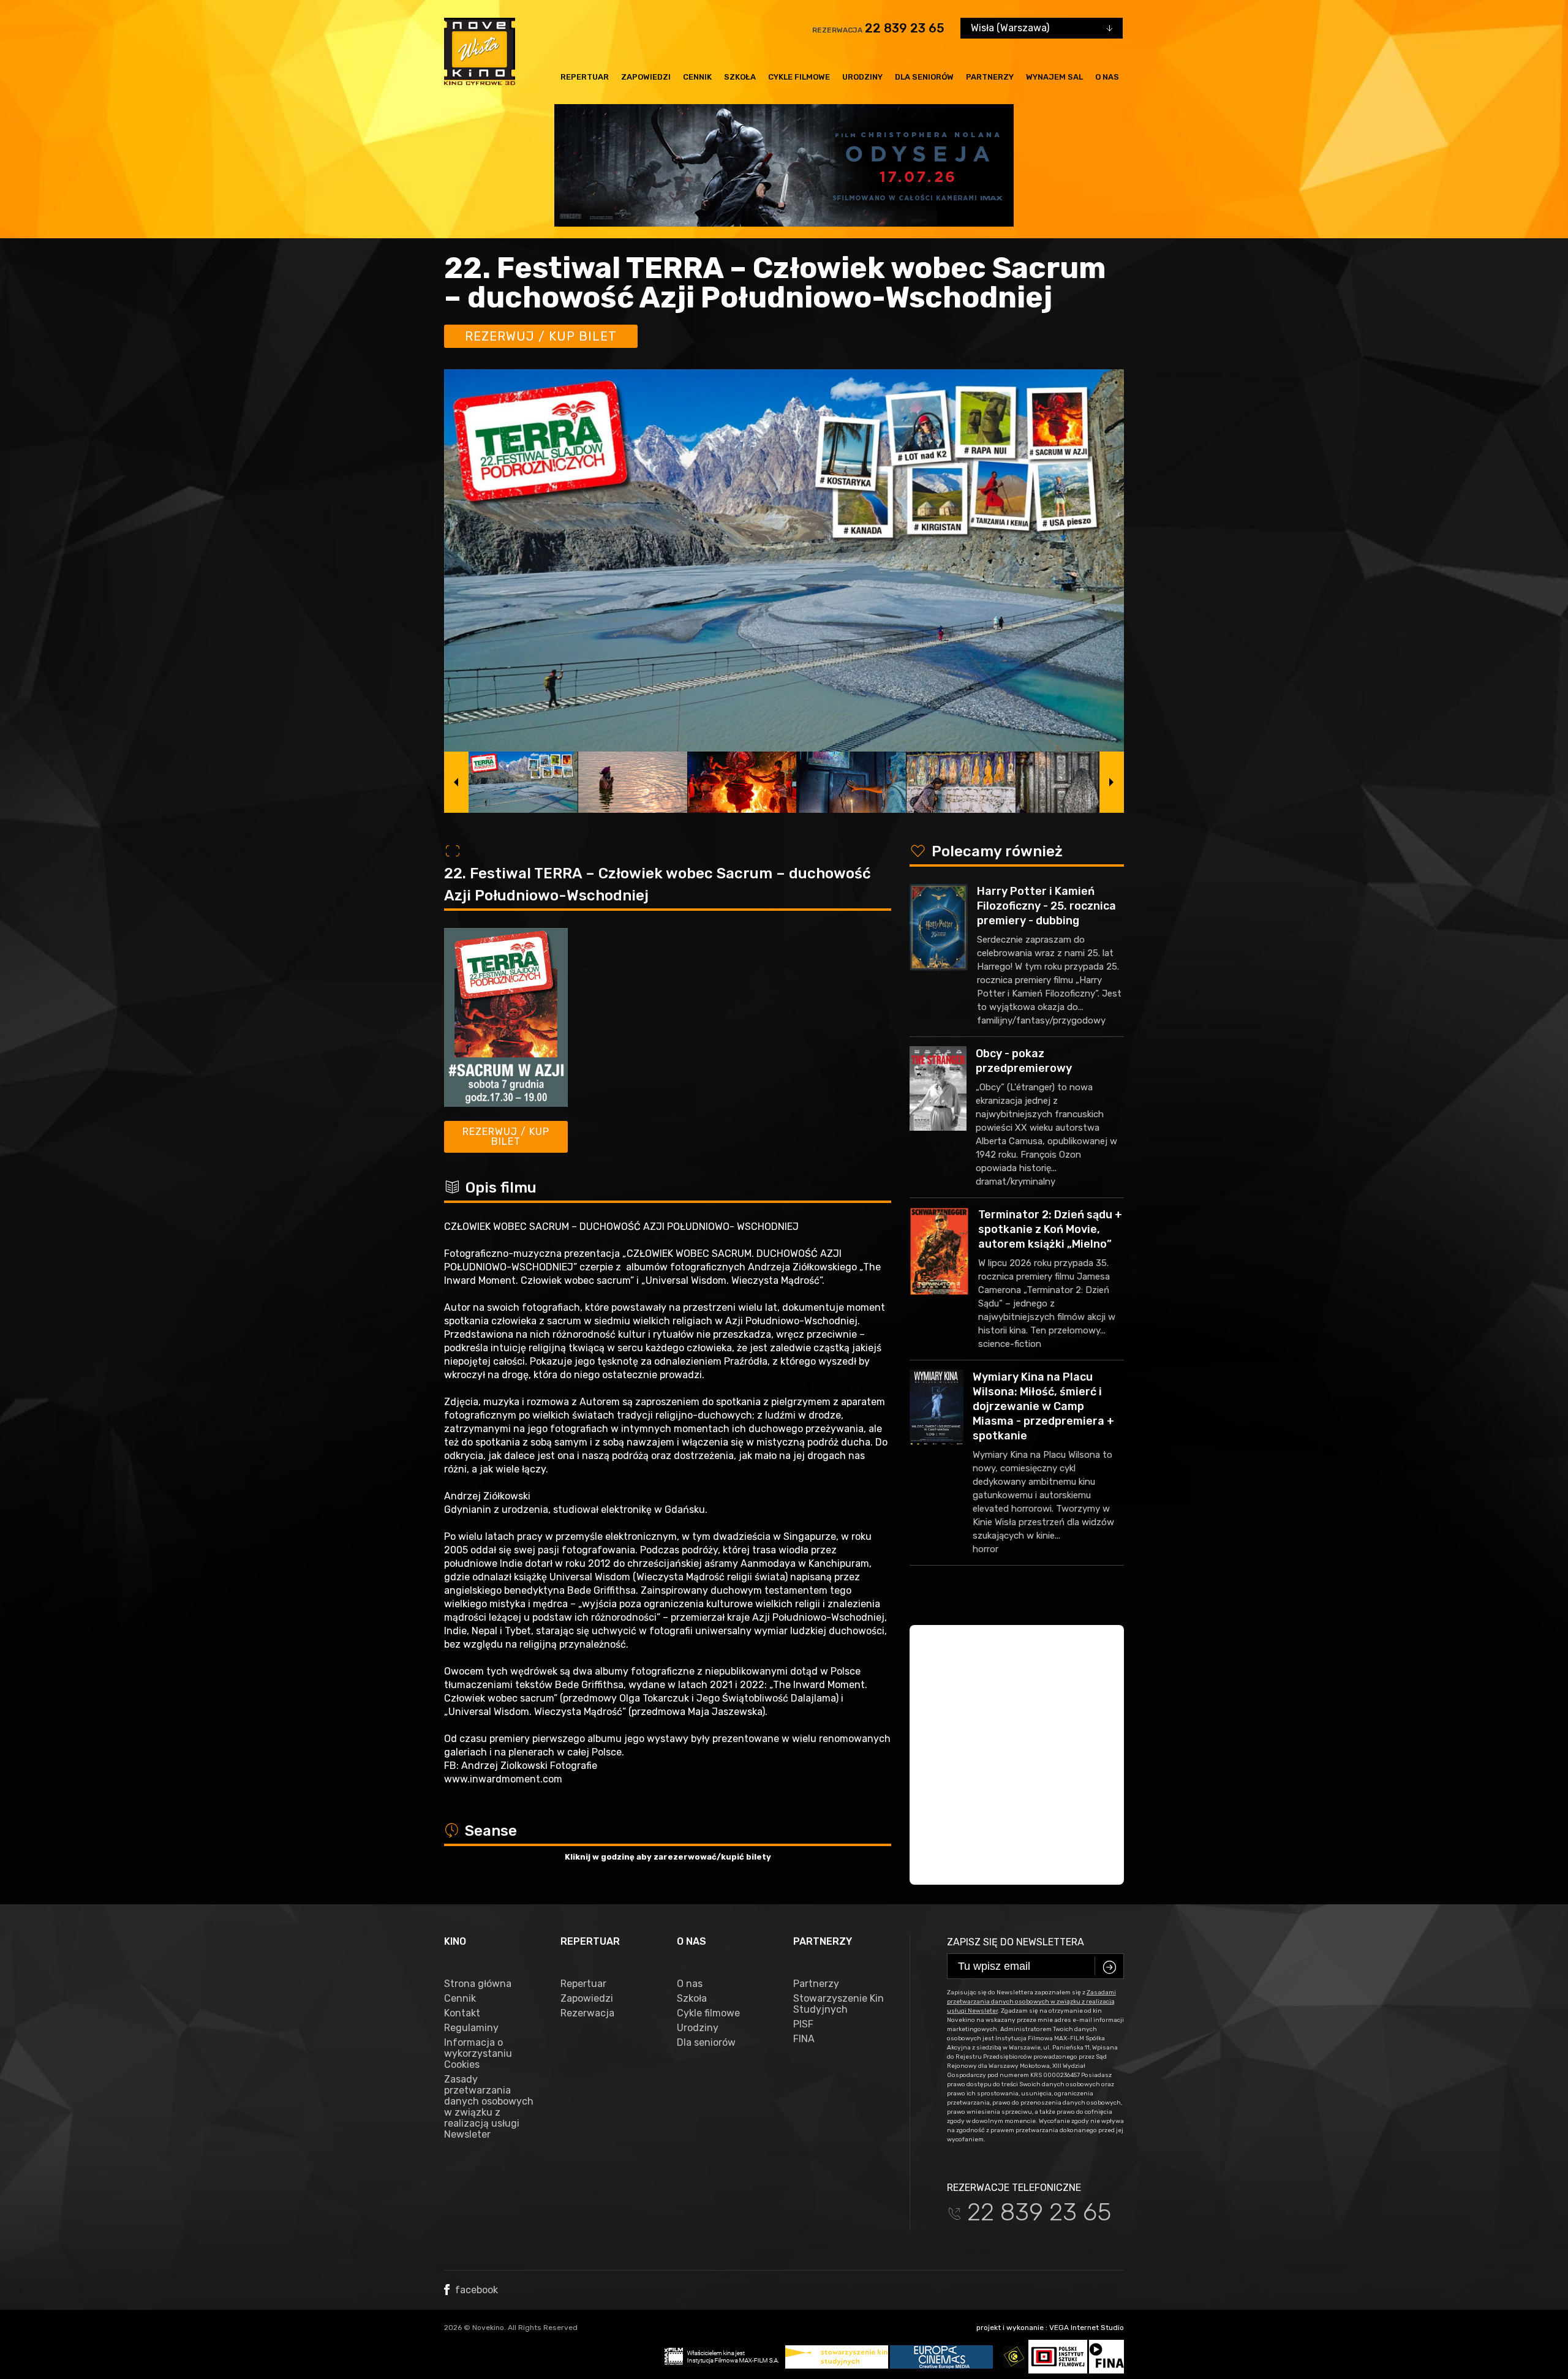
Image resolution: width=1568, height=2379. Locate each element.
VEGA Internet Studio (1087, 2328)
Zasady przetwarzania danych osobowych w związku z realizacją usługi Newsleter (489, 2107)
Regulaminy (471, 2028)
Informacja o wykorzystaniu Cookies (478, 2054)
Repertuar (585, 77)
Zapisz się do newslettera (1016, 1942)
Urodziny (862, 77)
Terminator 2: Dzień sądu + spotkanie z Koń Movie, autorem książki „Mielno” (1050, 1229)
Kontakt (462, 2013)
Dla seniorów (924, 77)
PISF (803, 2024)
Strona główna (478, 1984)
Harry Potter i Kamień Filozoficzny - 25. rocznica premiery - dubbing (1046, 906)
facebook (475, 2290)
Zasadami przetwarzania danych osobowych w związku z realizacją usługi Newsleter (1031, 2002)
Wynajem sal (1054, 77)
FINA (804, 2039)
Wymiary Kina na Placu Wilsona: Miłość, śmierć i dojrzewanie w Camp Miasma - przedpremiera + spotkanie (1043, 1406)
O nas (1107, 77)
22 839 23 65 (905, 28)
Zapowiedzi (646, 77)
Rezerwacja (587, 2013)
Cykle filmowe (799, 77)
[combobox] (1042, 28)
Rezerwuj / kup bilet (541, 336)
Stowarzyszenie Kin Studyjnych (839, 2004)
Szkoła (740, 77)
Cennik (697, 77)
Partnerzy (990, 77)
